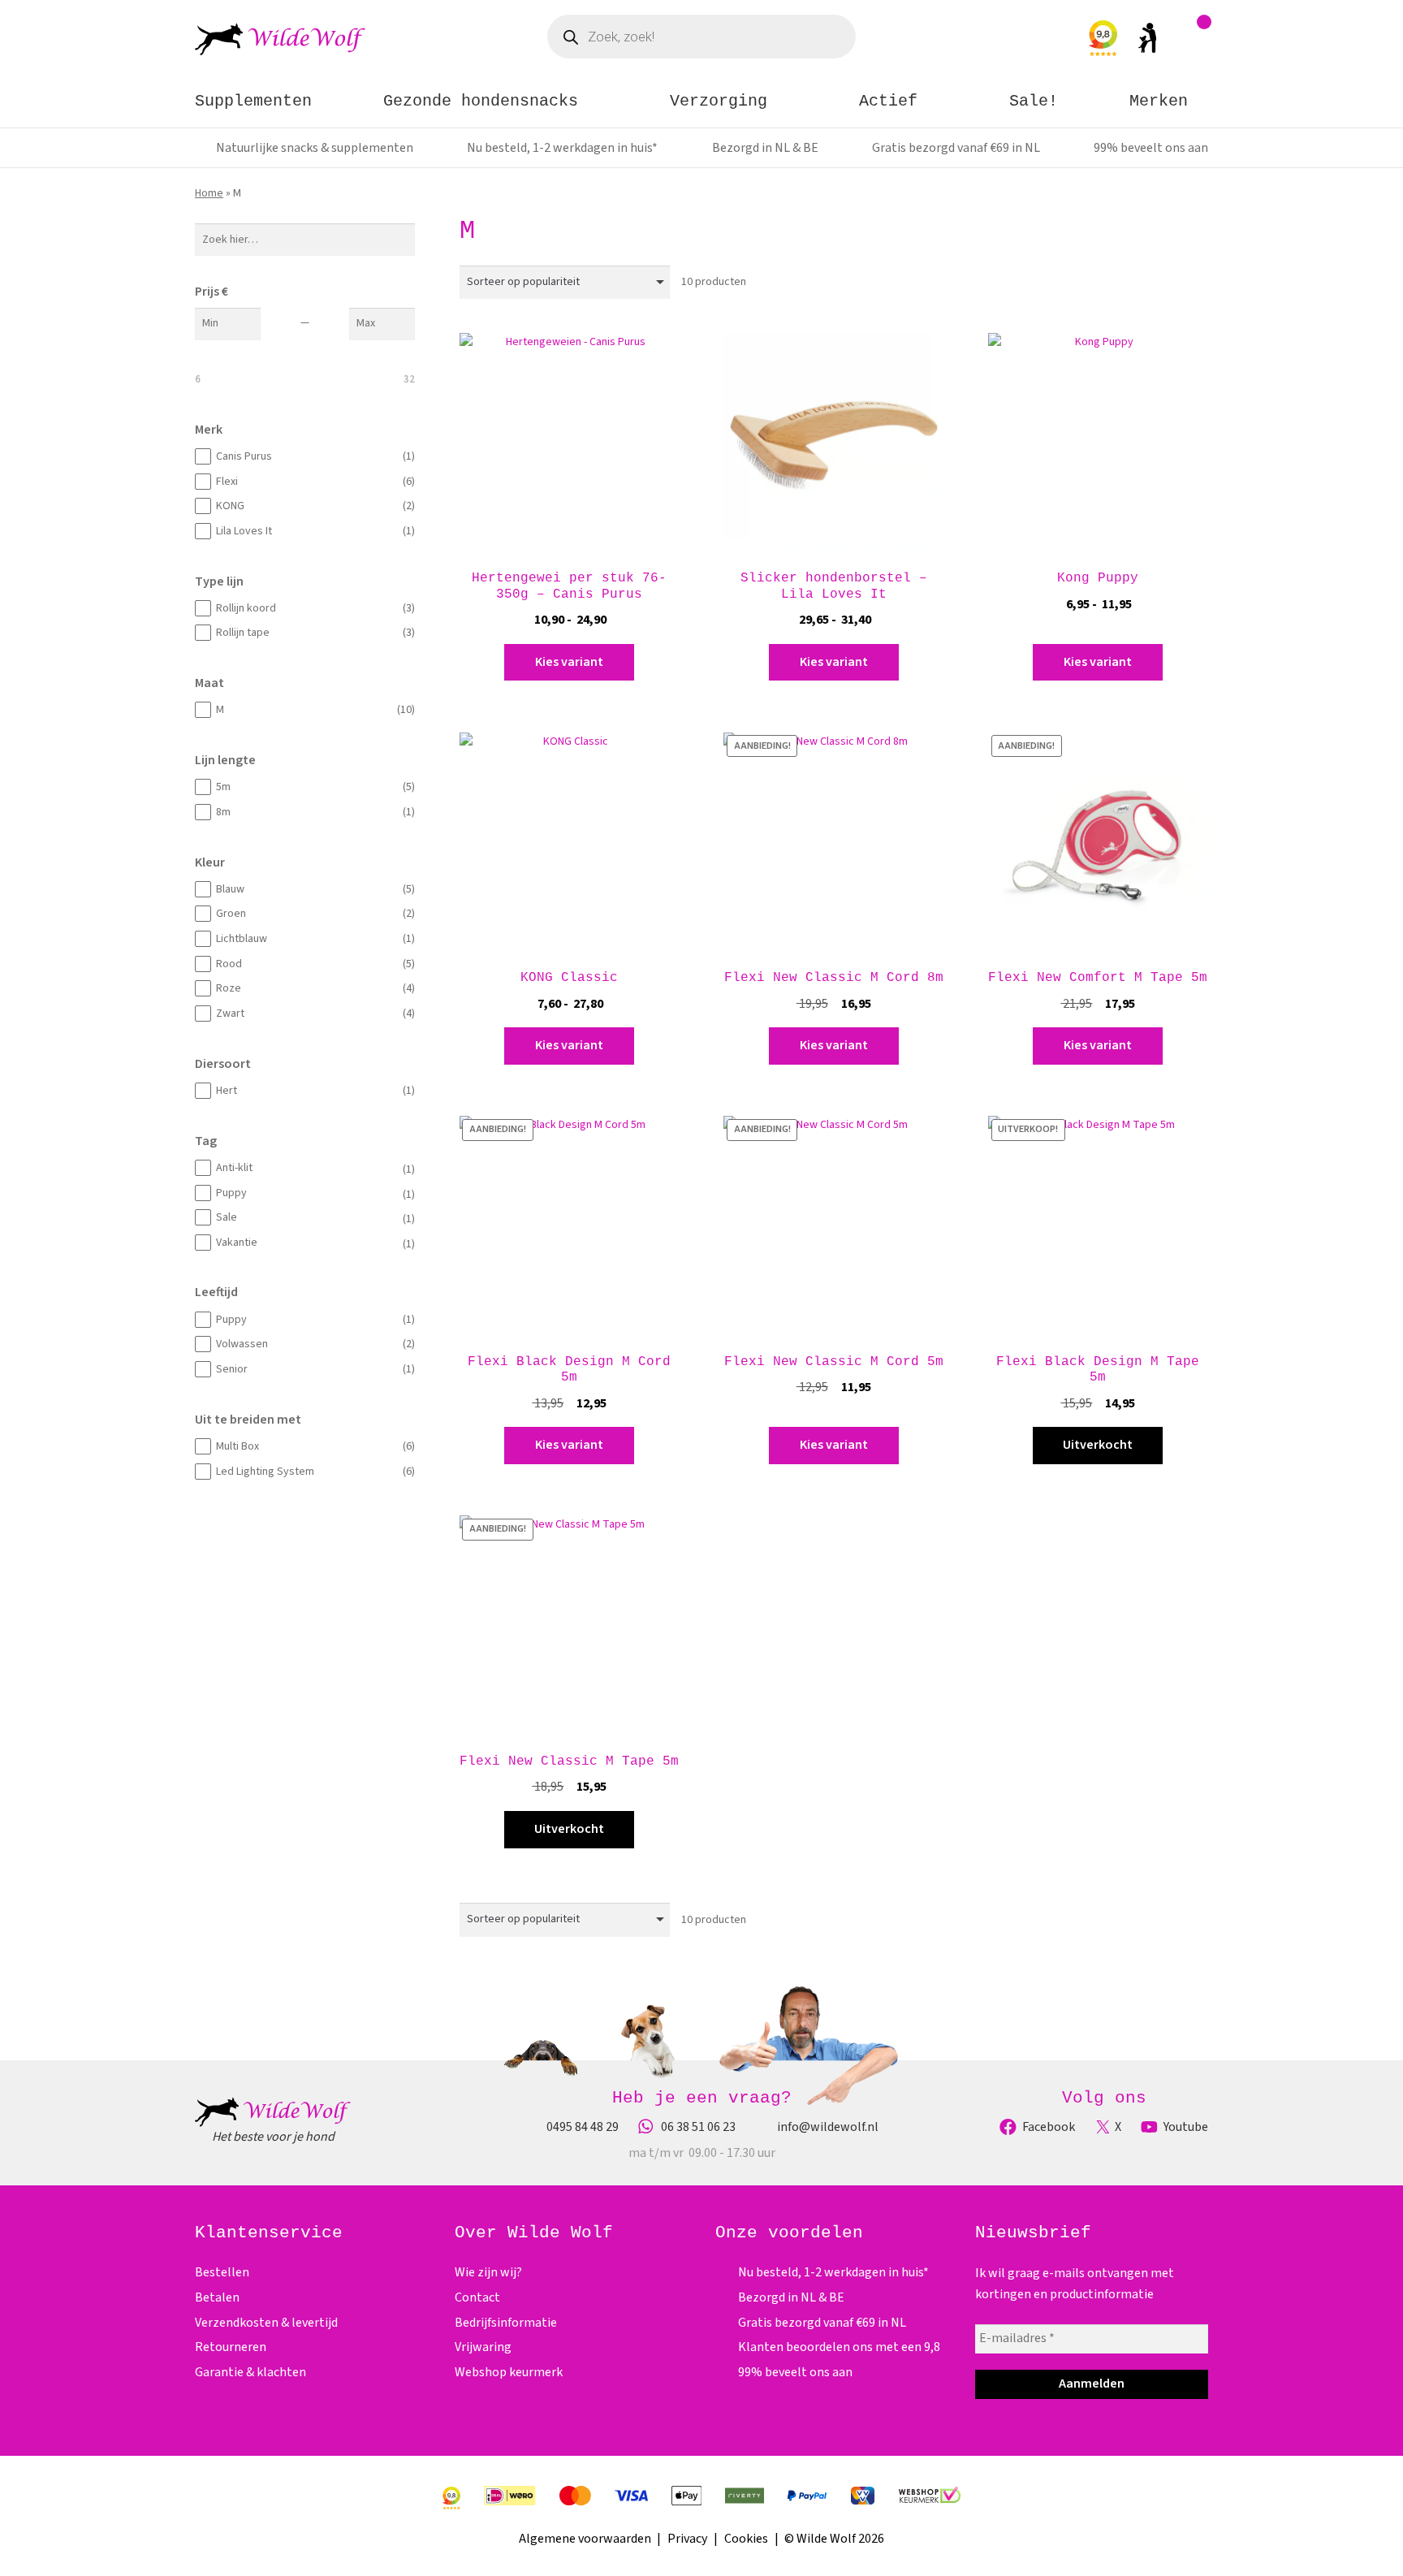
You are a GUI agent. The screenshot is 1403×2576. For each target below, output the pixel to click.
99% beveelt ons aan (1151, 148)
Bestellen (222, 2272)
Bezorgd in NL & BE (765, 148)
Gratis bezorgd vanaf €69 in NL (956, 148)
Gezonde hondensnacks (481, 101)
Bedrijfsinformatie (506, 2323)
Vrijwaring (483, 2347)
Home (209, 193)
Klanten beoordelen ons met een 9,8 (839, 2347)
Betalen (217, 2297)
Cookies (746, 2539)
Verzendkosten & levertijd (266, 2323)
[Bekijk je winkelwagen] (1196, 42)
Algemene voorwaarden (585, 2539)
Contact (477, 2297)
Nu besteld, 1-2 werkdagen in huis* (562, 148)
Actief (888, 101)
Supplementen (253, 101)
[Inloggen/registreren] (1147, 41)
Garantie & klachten (250, 2372)
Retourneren (231, 2347)
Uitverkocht (1098, 1445)
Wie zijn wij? (488, 2272)
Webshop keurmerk (509, 2372)
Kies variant (569, 662)
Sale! (1034, 101)
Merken (1159, 101)
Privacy (687, 2539)
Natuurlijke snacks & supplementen (315, 148)
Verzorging (719, 101)
